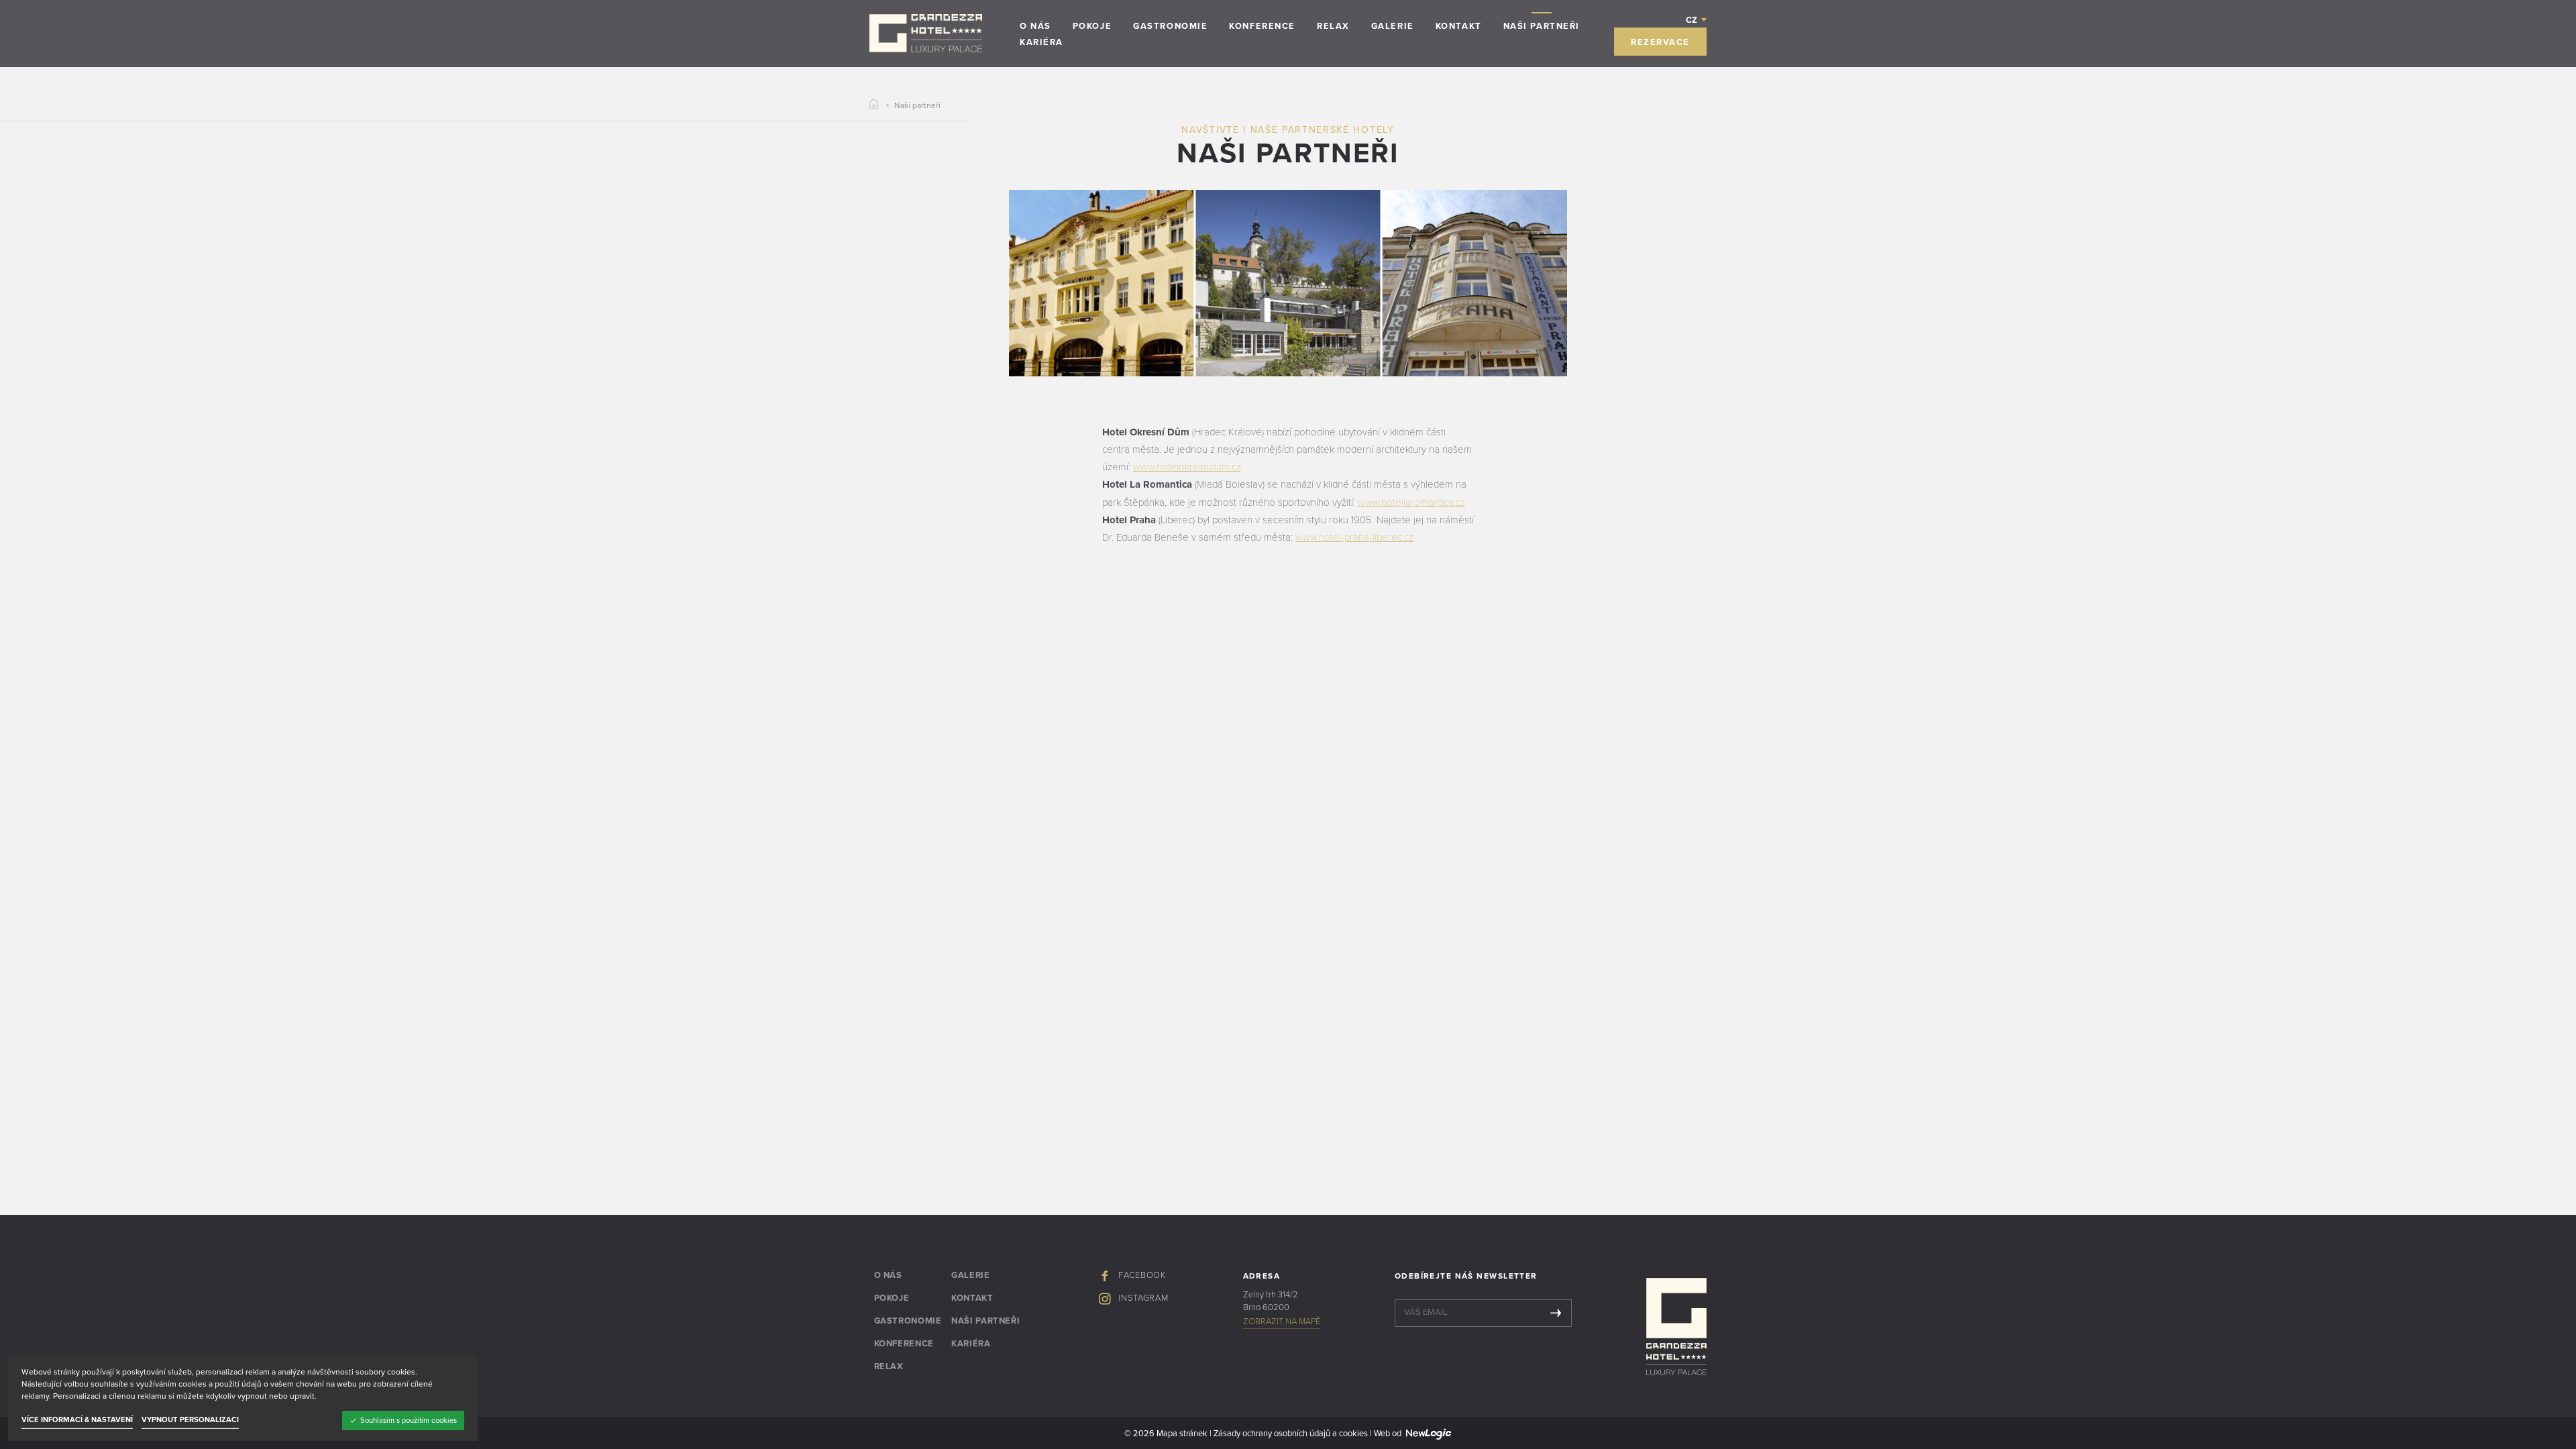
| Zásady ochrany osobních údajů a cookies (1288, 1434)
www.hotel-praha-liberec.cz (1354, 537)
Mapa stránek (1182, 1434)
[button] (1697, 19)
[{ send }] (1556, 1313)
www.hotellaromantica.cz (1411, 502)
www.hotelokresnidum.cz (1187, 467)
